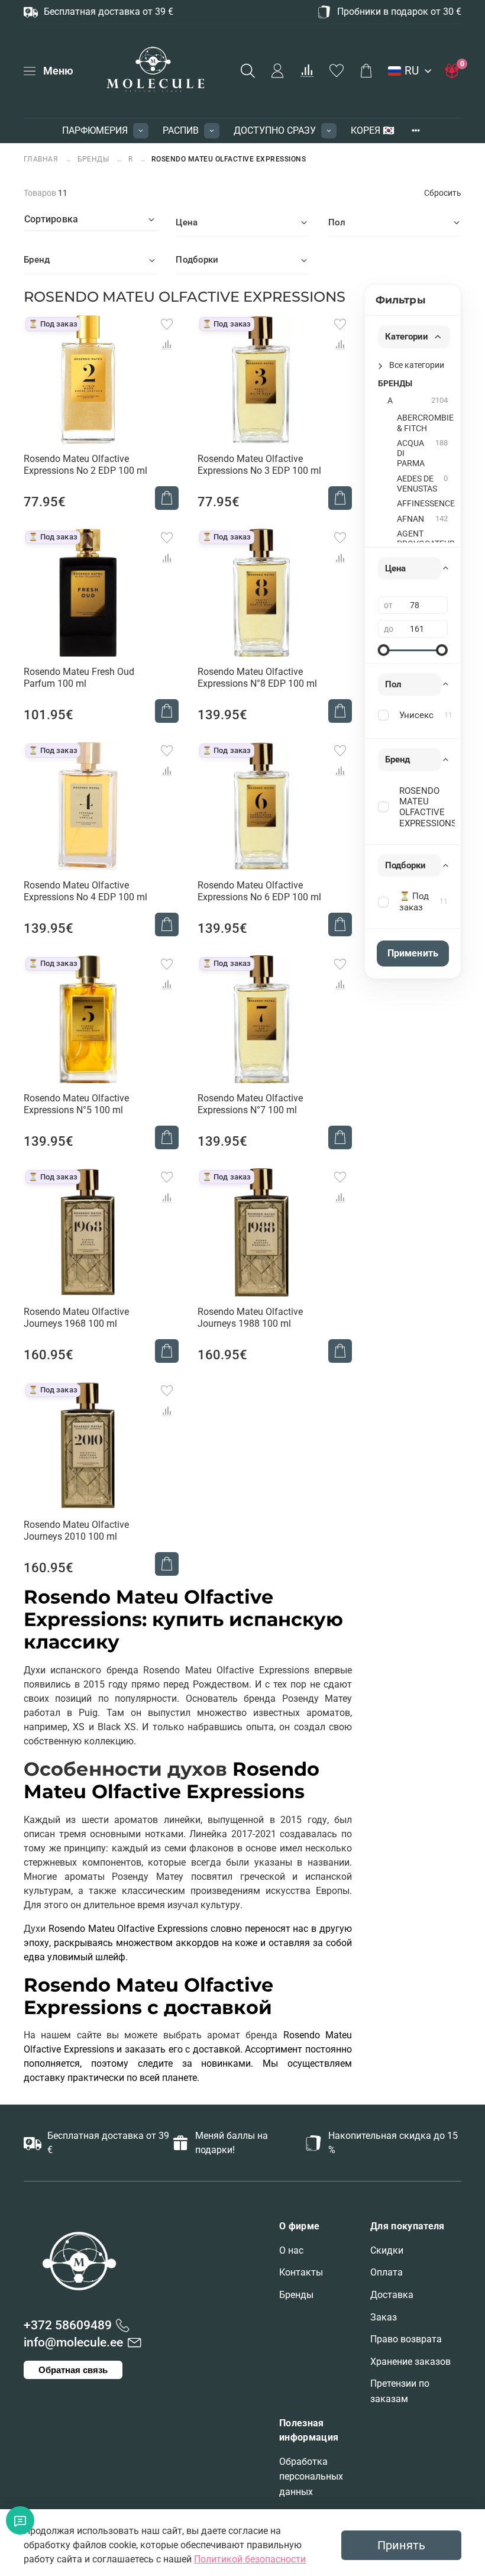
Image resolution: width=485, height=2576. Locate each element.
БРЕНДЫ (93, 159)
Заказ (384, 2317)
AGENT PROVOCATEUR (426, 539)
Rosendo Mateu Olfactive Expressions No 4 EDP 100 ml (85, 891)
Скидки (387, 2250)
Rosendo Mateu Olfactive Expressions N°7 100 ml (250, 1104)
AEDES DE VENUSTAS (417, 484)
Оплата (387, 2272)
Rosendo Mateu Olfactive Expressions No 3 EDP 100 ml (259, 465)
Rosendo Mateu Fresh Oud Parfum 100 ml (79, 678)
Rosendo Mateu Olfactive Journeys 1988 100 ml (250, 1318)
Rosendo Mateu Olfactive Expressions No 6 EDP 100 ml (259, 891)
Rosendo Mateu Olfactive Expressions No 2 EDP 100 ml (85, 465)
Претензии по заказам (400, 2391)
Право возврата (406, 2339)
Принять (401, 2545)
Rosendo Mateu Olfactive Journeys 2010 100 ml (76, 1531)
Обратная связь (73, 2370)
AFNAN (410, 519)
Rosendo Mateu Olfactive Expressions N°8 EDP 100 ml (257, 678)
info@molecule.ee (73, 2342)
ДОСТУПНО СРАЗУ (275, 130)
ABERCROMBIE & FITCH (425, 423)
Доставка (392, 2295)
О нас (291, 2250)
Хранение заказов (410, 2362)
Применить (413, 953)
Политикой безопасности (250, 2559)
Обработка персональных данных (311, 2477)
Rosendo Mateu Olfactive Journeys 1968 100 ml (76, 1318)
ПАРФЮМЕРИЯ (95, 130)
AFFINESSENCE (426, 504)
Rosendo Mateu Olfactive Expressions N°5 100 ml (76, 1104)
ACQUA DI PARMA (411, 454)
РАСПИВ (181, 130)
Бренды (296, 2295)
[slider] (384, 650)
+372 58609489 (68, 2325)
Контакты (301, 2272)
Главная (42, 159)
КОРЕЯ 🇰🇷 (373, 130)
